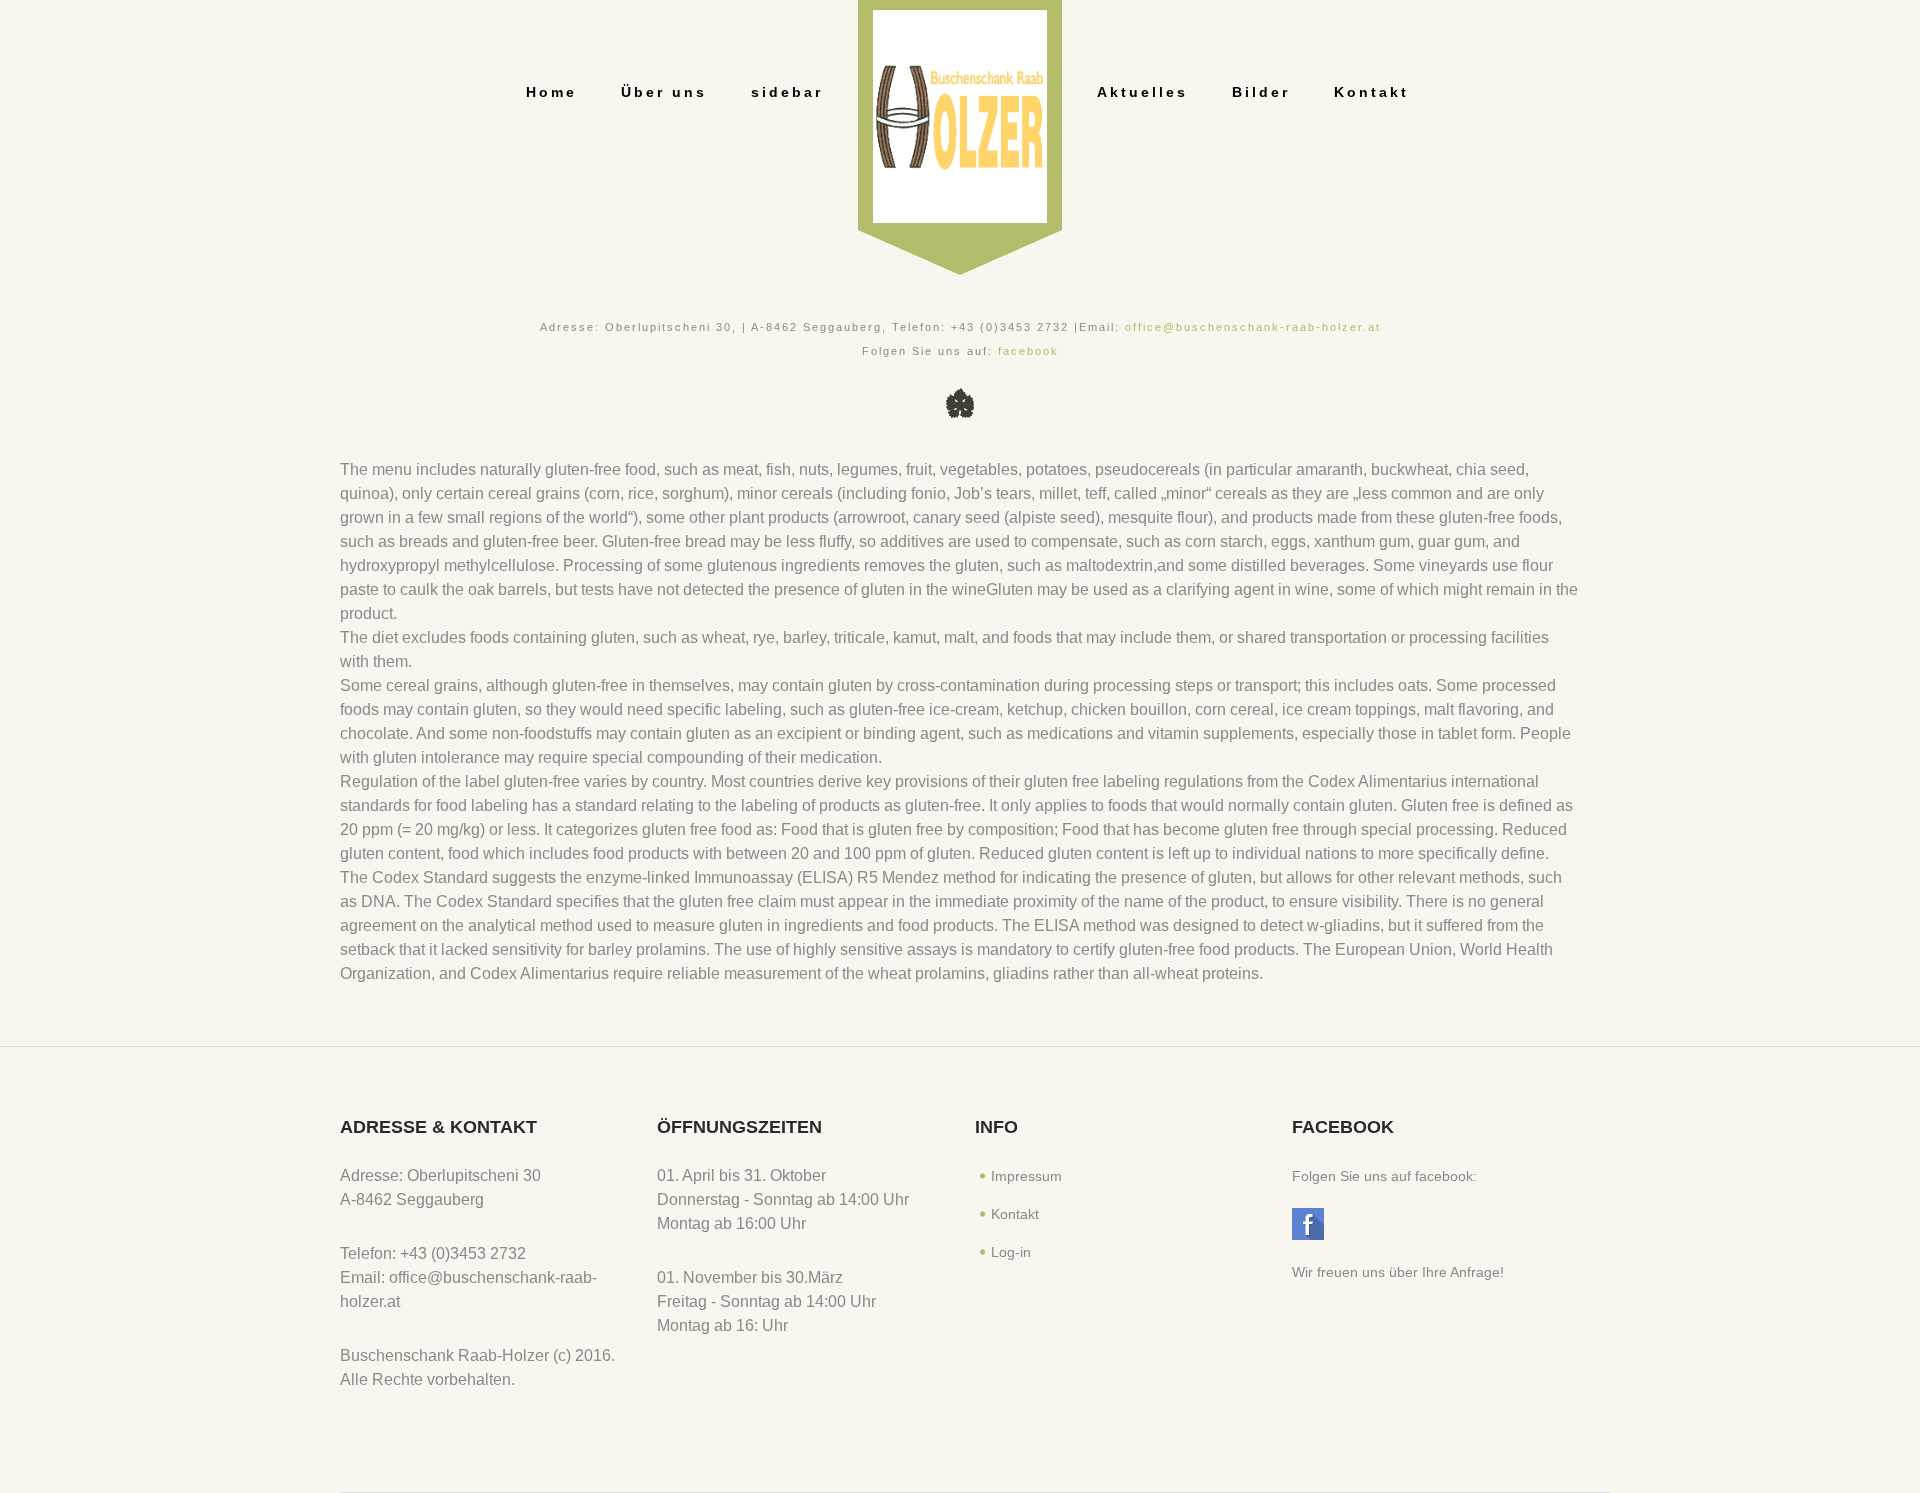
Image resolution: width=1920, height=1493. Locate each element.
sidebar (787, 92)
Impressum (1026, 1176)
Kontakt (1371, 92)
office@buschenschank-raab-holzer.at (1253, 327)
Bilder (1261, 92)
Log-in (1011, 1252)
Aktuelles (1142, 92)
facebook (1028, 351)
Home (551, 92)
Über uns (664, 92)
